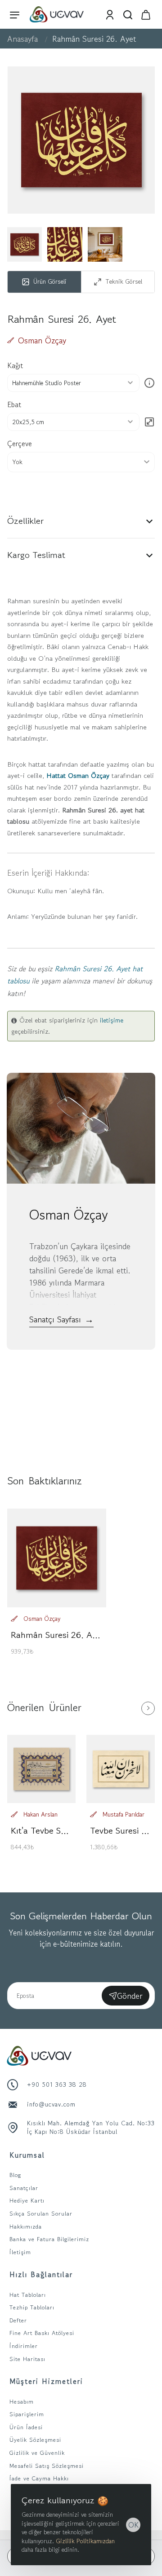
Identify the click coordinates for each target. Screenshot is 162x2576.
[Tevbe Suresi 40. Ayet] (121, 1769)
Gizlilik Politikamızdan (85, 2541)
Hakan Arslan (40, 1814)
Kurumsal (27, 2155)
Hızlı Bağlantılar (41, 2274)
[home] (22, 39)
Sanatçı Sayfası (61, 1319)
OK (133, 2525)
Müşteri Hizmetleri (46, 2381)
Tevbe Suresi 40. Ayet (121, 1831)
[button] (81, 462)
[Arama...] (128, 14)
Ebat (14, 404)
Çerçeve (20, 443)
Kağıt (15, 365)
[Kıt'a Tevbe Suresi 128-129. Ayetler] (41, 1769)
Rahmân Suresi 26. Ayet (57, 1635)
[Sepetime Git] (146, 14)
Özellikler (25, 521)
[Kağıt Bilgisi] (149, 383)
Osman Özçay (42, 340)
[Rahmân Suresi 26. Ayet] (57, 1558)
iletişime (112, 1020)
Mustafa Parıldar (124, 1814)
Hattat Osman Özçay (78, 775)
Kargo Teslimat (36, 555)
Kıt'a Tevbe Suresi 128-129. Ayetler (41, 1831)
